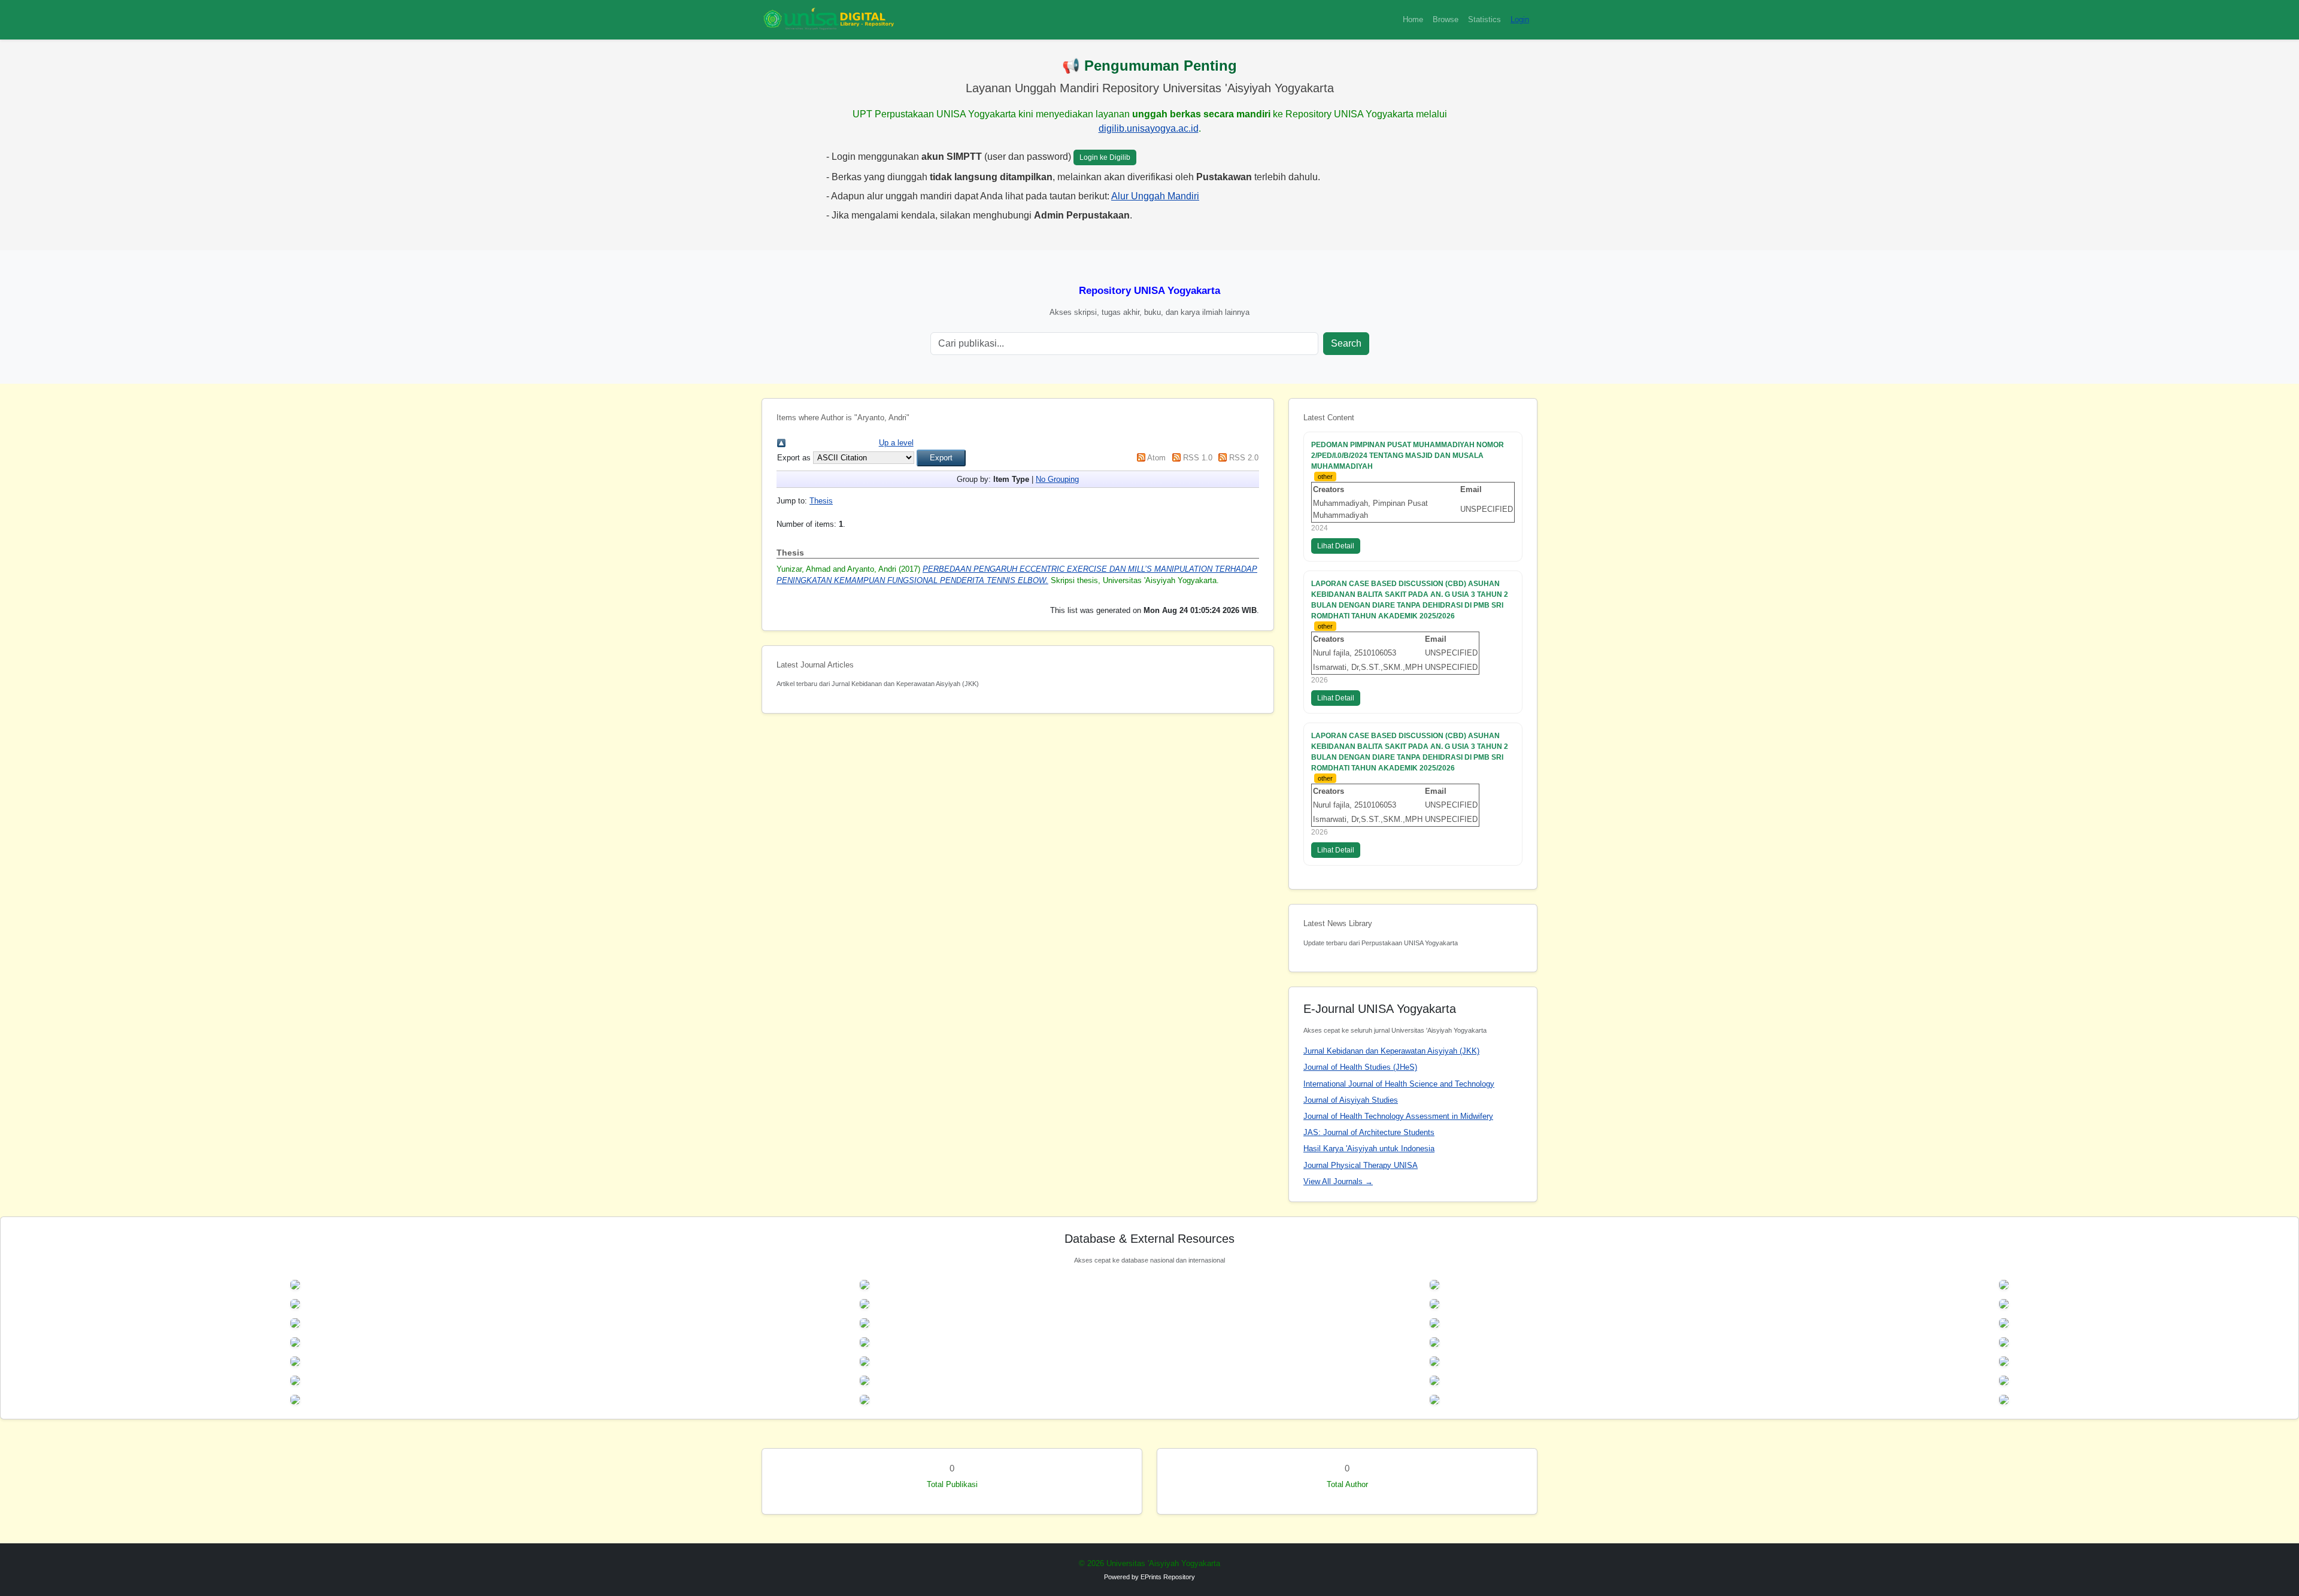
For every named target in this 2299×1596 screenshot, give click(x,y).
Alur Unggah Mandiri (1155, 196)
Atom (1156, 458)
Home (1413, 19)
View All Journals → (1338, 1181)
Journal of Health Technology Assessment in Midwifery (1398, 1116)
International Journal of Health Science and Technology (1399, 1084)
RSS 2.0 (1244, 458)
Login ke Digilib (1105, 157)
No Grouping (1057, 479)
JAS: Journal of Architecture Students (1369, 1132)
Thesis (821, 501)
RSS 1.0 (1198, 458)
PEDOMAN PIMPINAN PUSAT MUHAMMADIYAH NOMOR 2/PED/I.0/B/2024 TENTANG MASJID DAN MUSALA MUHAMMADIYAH (1408, 456)
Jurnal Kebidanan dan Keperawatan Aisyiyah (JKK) (1391, 1051)
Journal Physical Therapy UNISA (1361, 1165)
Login (1520, 19)
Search (1346, 343)
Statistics (1484, 19)
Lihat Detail (1336, 546)
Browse (1446, 19)
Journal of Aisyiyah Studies (1351, 1100)
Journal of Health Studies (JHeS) (1360, 1067)
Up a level (896, 443)
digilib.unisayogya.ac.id (1149, 128)
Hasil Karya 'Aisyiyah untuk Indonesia (1369, 1149)
